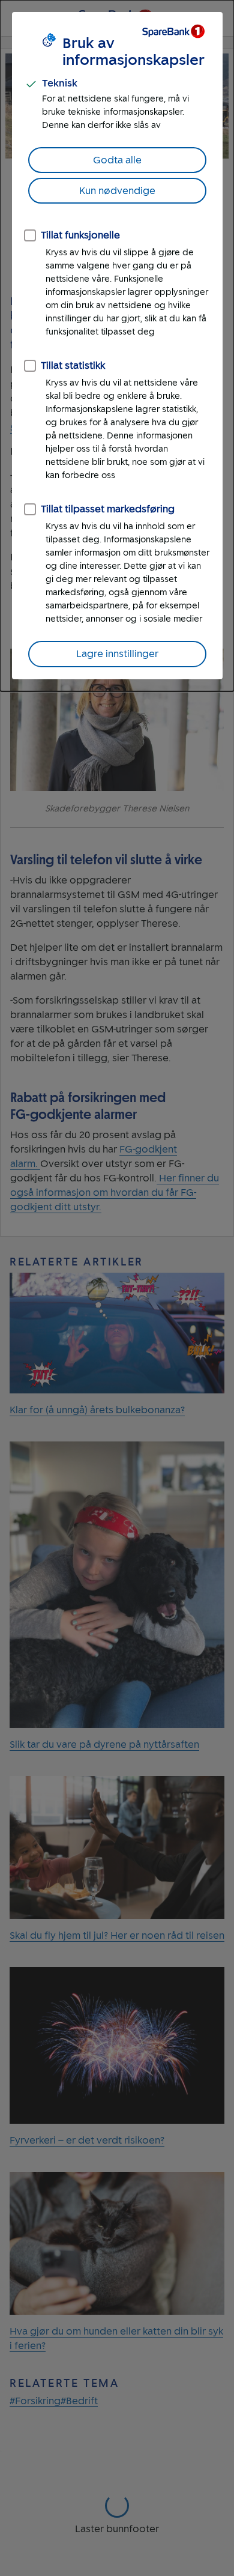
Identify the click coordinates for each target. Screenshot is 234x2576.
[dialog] (117, 346)
